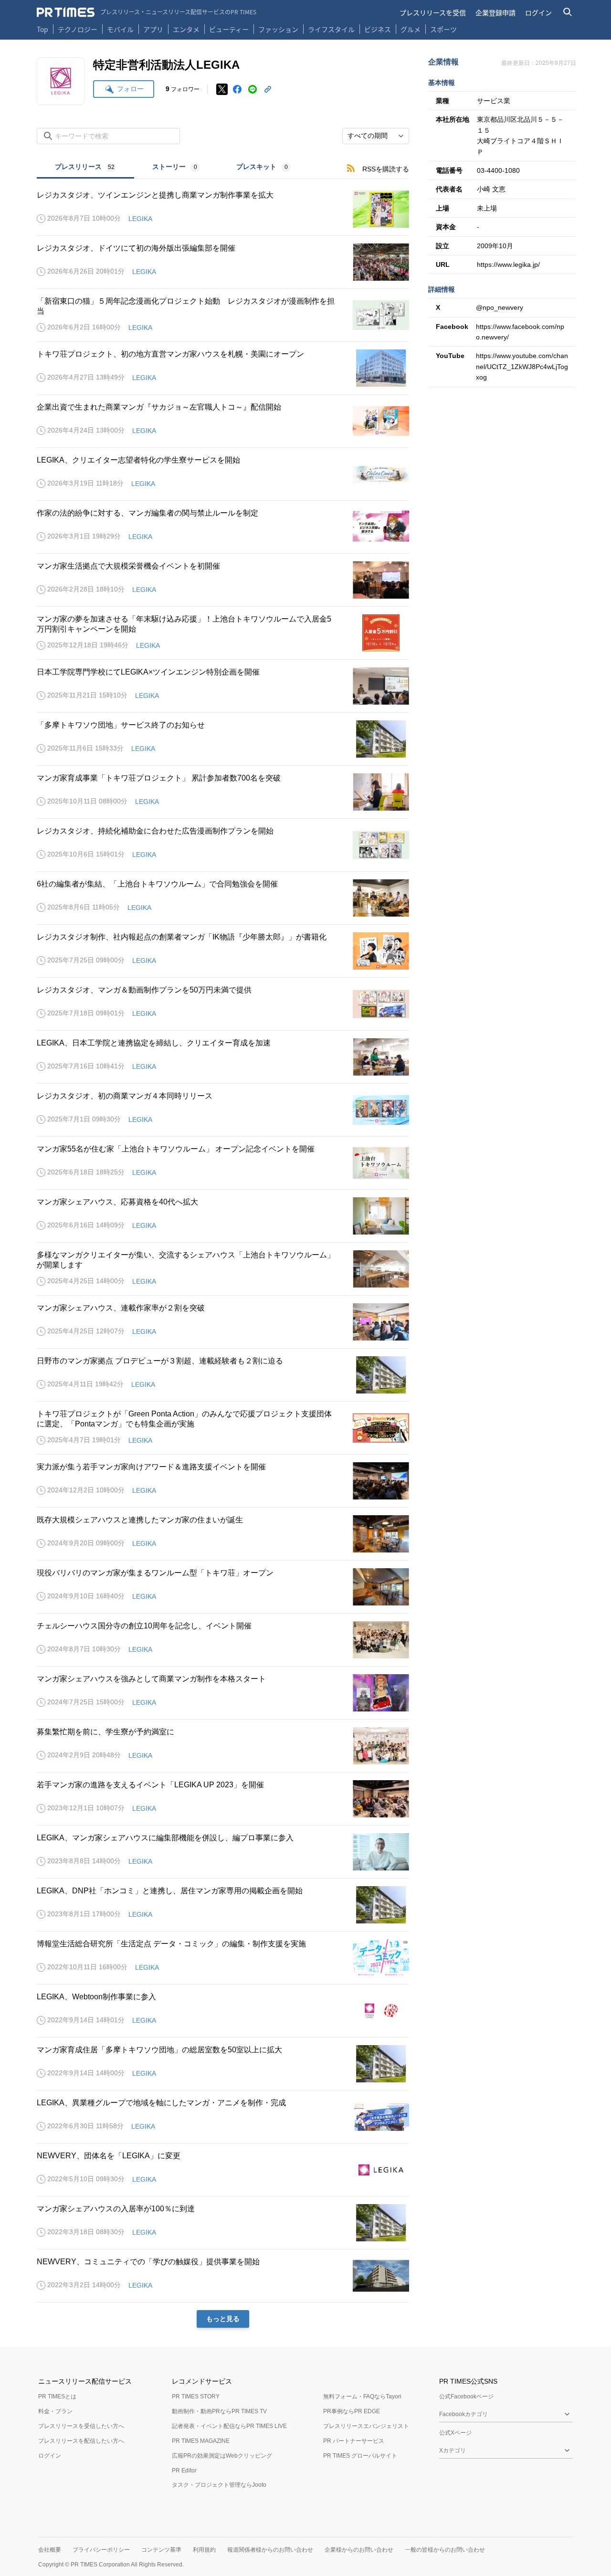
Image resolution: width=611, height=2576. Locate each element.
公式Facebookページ (466, 2397)
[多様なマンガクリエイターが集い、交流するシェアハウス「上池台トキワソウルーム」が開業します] (223, 1269)
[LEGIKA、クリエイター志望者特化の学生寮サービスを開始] (223, 474)
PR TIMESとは (57, 2397)
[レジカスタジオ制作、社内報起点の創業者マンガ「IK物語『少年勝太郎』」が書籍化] (223, 951)
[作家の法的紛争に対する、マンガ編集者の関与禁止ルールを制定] (223, 527)
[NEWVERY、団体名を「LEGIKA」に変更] (223, 2170)
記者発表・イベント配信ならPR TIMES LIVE (229, 2426)
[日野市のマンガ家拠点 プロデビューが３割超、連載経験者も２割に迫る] (223, 1375)
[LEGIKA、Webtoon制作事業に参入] (223, 2011)
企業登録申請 (495, 12)
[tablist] (173, 168)
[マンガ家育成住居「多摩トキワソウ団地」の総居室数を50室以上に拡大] (223, 2064)
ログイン (538, 12)
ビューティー (229, 29)
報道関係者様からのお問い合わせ (270, 2550)
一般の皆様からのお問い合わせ (445, 2550)
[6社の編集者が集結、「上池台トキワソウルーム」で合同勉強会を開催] (223, 898)
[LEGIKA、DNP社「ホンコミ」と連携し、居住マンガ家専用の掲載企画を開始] (223, 1905)
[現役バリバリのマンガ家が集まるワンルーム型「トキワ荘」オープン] (223, 1587)
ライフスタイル (331, 29)
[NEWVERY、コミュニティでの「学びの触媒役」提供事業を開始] (223, 2276)
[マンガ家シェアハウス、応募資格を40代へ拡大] (223, 1216)
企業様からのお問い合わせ (359, 2550)
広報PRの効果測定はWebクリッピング (222, 2456)
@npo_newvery (500, 307)
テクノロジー (78, 29)
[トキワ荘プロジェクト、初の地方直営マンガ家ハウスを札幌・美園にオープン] (223, 368)
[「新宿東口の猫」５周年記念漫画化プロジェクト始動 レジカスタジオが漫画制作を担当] (223, 315)
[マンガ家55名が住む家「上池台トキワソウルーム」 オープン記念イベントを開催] (223, 1163)
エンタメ (186, 29)
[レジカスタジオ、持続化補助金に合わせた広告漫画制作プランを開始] (223, 845)
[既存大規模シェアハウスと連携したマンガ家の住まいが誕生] (223, 1534)
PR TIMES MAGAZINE (201, 2441)
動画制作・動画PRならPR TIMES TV (219, 2411)
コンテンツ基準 (161, 2550)
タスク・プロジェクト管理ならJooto (219, 2485)
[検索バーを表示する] (568, 12)
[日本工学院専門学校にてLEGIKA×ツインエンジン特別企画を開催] (223, 686)
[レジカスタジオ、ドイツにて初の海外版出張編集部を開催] (223, 262)
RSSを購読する (386, 169)
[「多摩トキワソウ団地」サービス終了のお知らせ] (223, 739)
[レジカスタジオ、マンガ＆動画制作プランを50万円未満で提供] (223, 1004)
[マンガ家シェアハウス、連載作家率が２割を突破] (223, 1322)
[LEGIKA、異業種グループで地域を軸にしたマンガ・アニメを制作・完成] (223, 2117)
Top (42, 29)
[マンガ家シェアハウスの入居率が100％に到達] (223, 2223)
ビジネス (378, 29)
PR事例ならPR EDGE (352, 2411)
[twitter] (222, 89)
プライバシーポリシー (101, 2550)
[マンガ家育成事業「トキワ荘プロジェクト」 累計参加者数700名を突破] (223, 792)
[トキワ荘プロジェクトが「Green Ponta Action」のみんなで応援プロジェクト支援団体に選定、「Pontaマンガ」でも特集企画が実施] (223, 1428)
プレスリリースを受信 (433, 12)
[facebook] (237, 89)
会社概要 (50, 2550)
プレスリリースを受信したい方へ (81, 2426)
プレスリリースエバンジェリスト (366, 2426)
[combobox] (376, 136)
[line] (253, 89)
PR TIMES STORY (196, 2397)
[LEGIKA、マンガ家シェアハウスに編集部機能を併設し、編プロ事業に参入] (223, 1852)
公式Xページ (455, 2433)
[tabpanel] (223, 1253)
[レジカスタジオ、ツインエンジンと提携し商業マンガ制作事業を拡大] (223, 209)
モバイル (120, 29)
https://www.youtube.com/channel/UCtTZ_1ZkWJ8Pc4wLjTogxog (522, 366)
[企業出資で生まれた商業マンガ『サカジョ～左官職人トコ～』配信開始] (223, 421)
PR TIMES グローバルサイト (360, 2456)
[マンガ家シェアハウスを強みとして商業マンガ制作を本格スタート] (223, 1693)
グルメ (411, 29)
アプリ (153, 29)
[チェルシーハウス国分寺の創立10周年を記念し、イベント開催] (223, 1640)
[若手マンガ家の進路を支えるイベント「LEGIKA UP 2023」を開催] (223, 1799)
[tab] (85, 168)
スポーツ (443, 29)
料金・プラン (55, 2411)
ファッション (278, 29)
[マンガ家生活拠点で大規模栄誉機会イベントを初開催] (223, 580)
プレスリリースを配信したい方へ (81, 2441)
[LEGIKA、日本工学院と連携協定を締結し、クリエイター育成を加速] (223, 1057)
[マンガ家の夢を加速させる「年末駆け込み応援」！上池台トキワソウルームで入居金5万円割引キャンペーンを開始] (223, 633)
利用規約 (204, 2550)
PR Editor (184, 2470)
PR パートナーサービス (354, 2441)
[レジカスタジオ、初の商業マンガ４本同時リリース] (223, 1110)
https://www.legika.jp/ (508, 264)
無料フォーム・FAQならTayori (362, 2397)
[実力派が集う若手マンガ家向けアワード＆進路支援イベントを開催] (223, 1481)
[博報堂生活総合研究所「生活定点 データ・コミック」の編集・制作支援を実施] (223, 1958)
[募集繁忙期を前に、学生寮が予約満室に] (223, 1746)
